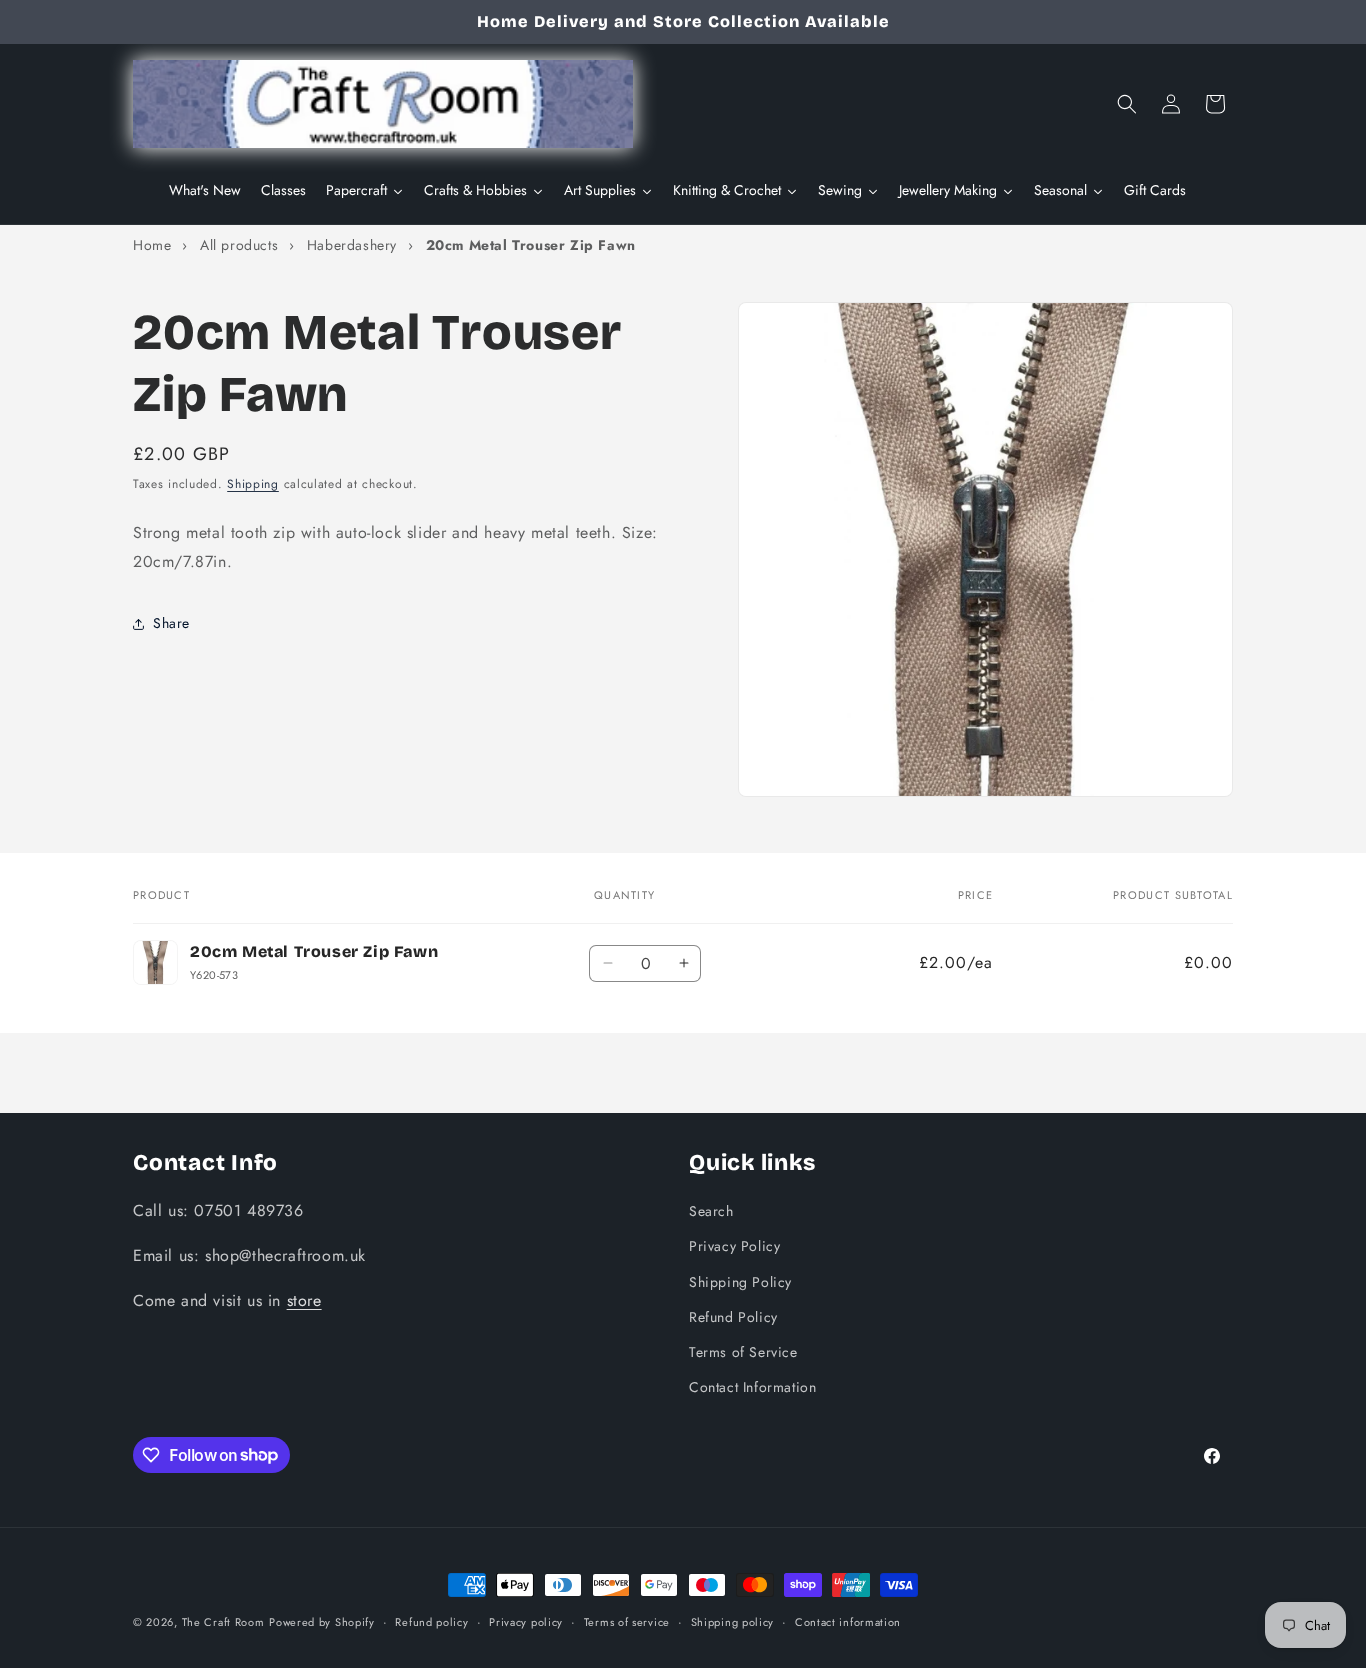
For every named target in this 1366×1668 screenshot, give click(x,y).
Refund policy (431, 1621)
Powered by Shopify (322, 1622)
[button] (1127, 104)
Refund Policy (733, 1316)
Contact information (848, 1621)
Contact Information (752, 1386)
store (304, 1299)
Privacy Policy (734, 1246)
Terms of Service (743, 1351)
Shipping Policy (740, 1281)
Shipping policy (733, 1621)
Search (711, 1210)
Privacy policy (526, 1621)
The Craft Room (223, 1622)
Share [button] (171, 624)
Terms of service (627, 1621)
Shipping (253, 484)
